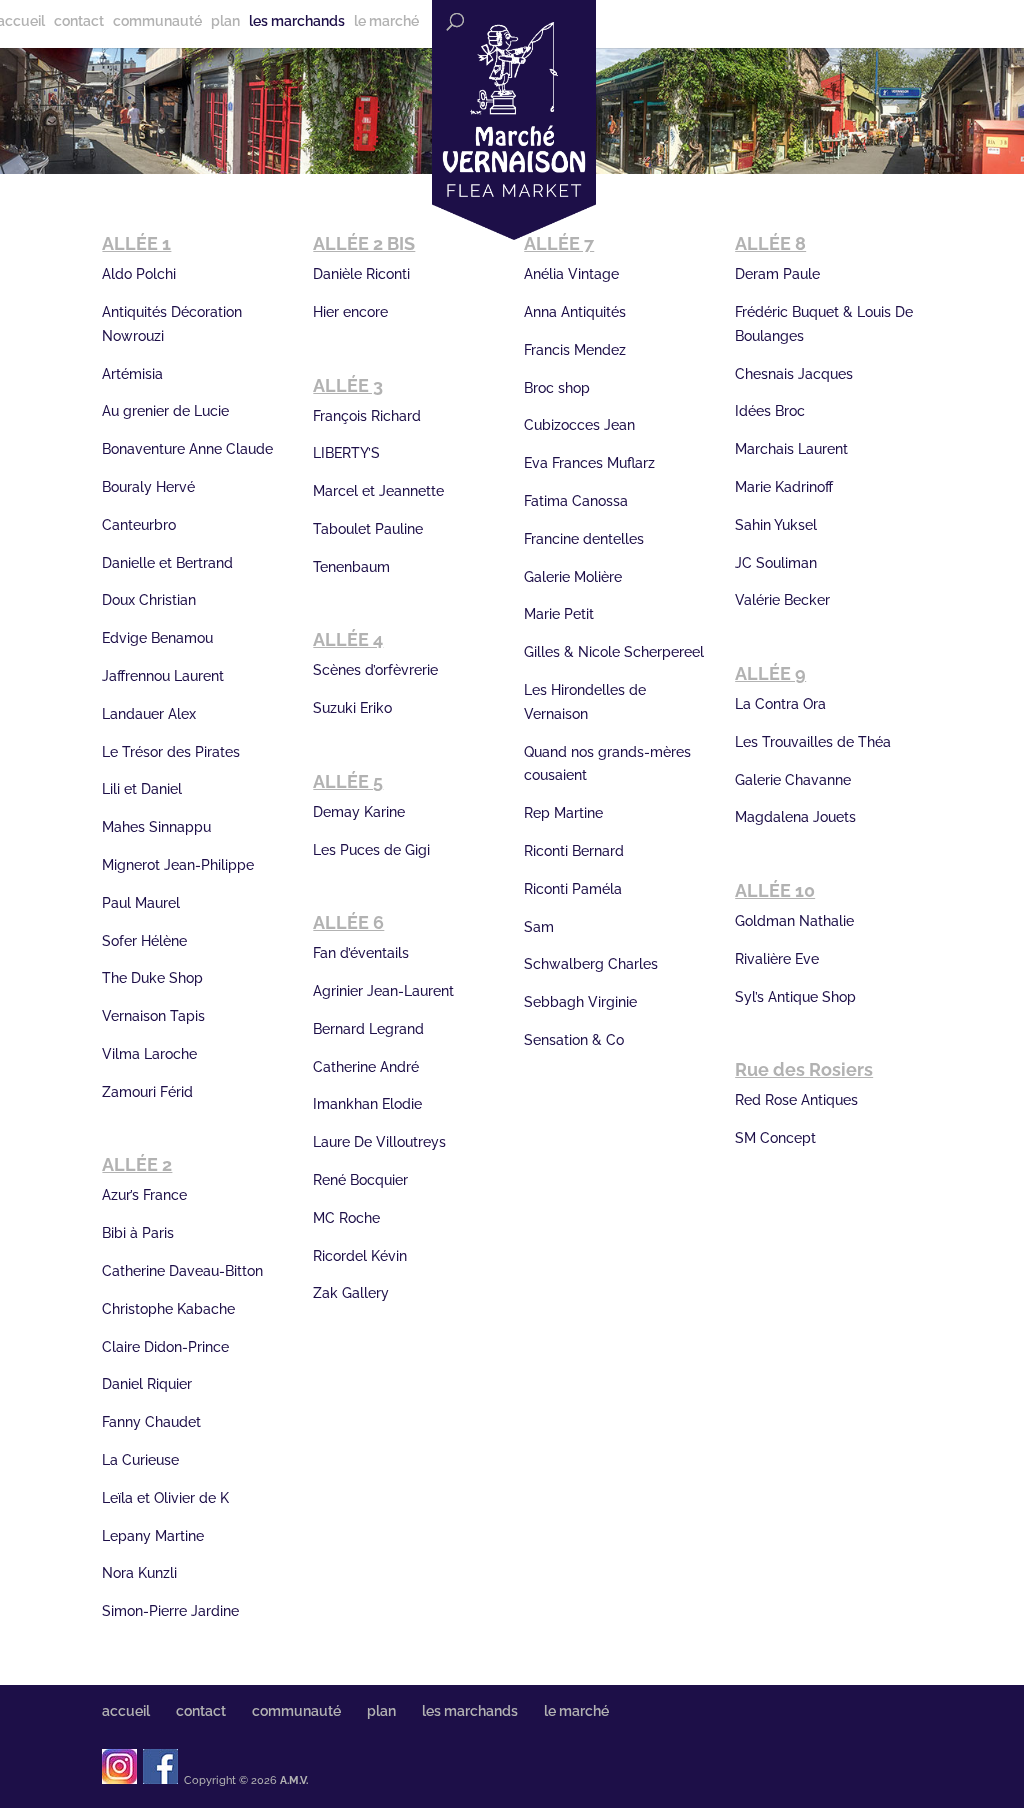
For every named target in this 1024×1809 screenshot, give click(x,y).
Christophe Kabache (168, 1309)
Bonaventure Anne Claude (187, 449)
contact (79, 21)
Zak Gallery (351, 1293)
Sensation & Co (574, 1040)
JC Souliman (776, 563)
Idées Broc (770, 411)
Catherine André (366, 1067)
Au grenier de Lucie (165, 411)
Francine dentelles (584, 539)
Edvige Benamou (157, 638)
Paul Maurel (141, 903)
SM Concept (775, 1138)
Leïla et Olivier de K (165, 1498)
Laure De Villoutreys (379, 1142)
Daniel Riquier (147, 1384)
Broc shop (557, 388)
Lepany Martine (153, 1536)
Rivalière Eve (777, 959)
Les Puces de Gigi (371, 850)
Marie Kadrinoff (784, 487)
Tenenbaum (351, 567)
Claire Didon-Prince (165, 1347)
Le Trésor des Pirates (171, 752)
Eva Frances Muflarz (589, 463)
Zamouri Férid (147, 1092)
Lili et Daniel (142, 789)
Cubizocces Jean (579, 425)
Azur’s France (144, 1195)
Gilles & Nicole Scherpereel (614, 652)
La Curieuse (140, 1460)
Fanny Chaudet (151, 1422)
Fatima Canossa (576, 501)
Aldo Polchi (139, 274)
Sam (539, 927)
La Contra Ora (780, 704)
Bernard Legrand (368, 1029)
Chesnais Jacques (794, 374)
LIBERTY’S (346, 453)
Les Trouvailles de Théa (813, 742)
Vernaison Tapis (153, 1016)
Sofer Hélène (144, 941)
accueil (126, 1711)
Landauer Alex (149, 714)
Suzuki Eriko (352, 708)
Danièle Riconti (361, 274)
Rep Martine (563, 813)
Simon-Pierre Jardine (170, 1611)
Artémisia (132, 374)
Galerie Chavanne (793, 780)
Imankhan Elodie (367, 1104)
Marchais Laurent (791, 449)
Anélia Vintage (571, 274)
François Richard (367, 416)
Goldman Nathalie (794, 921)
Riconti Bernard (574, 851)
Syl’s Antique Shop (795, 997)
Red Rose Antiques (796, 1100)
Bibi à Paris (138, 1233)
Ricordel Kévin (360, 1256)
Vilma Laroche (149, 1054)
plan (225, 21)
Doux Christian (149, 600)
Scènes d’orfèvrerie (375, 670)
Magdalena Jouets (795, 817)
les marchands (297, 21)
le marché (386, 21)
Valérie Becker (782, 600)
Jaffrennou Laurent (163, 676)
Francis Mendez (575, 350)
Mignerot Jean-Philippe (178, 865)
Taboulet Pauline (368, 529)
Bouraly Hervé (148, 487)
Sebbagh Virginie (580, 1002)
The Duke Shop (152, 978)
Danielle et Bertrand (167, 563)
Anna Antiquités (575, 312)
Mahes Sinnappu (156, 827)
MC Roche (346, 1218)
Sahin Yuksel (776, 525)
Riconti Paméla (573, 889)
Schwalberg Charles (591, 964)
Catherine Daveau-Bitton (182, 1271)
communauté (157, 21)
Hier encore (350, 312)
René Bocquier (360, 1180)
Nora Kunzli (139, 1573)
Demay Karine (359, 812)
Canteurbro (139, 525)
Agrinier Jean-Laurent (383, 991)
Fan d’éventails (361, 953)
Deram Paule (777, 274)
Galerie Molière (573, 577)
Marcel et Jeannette (378, 491)
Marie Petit (559, 614)
